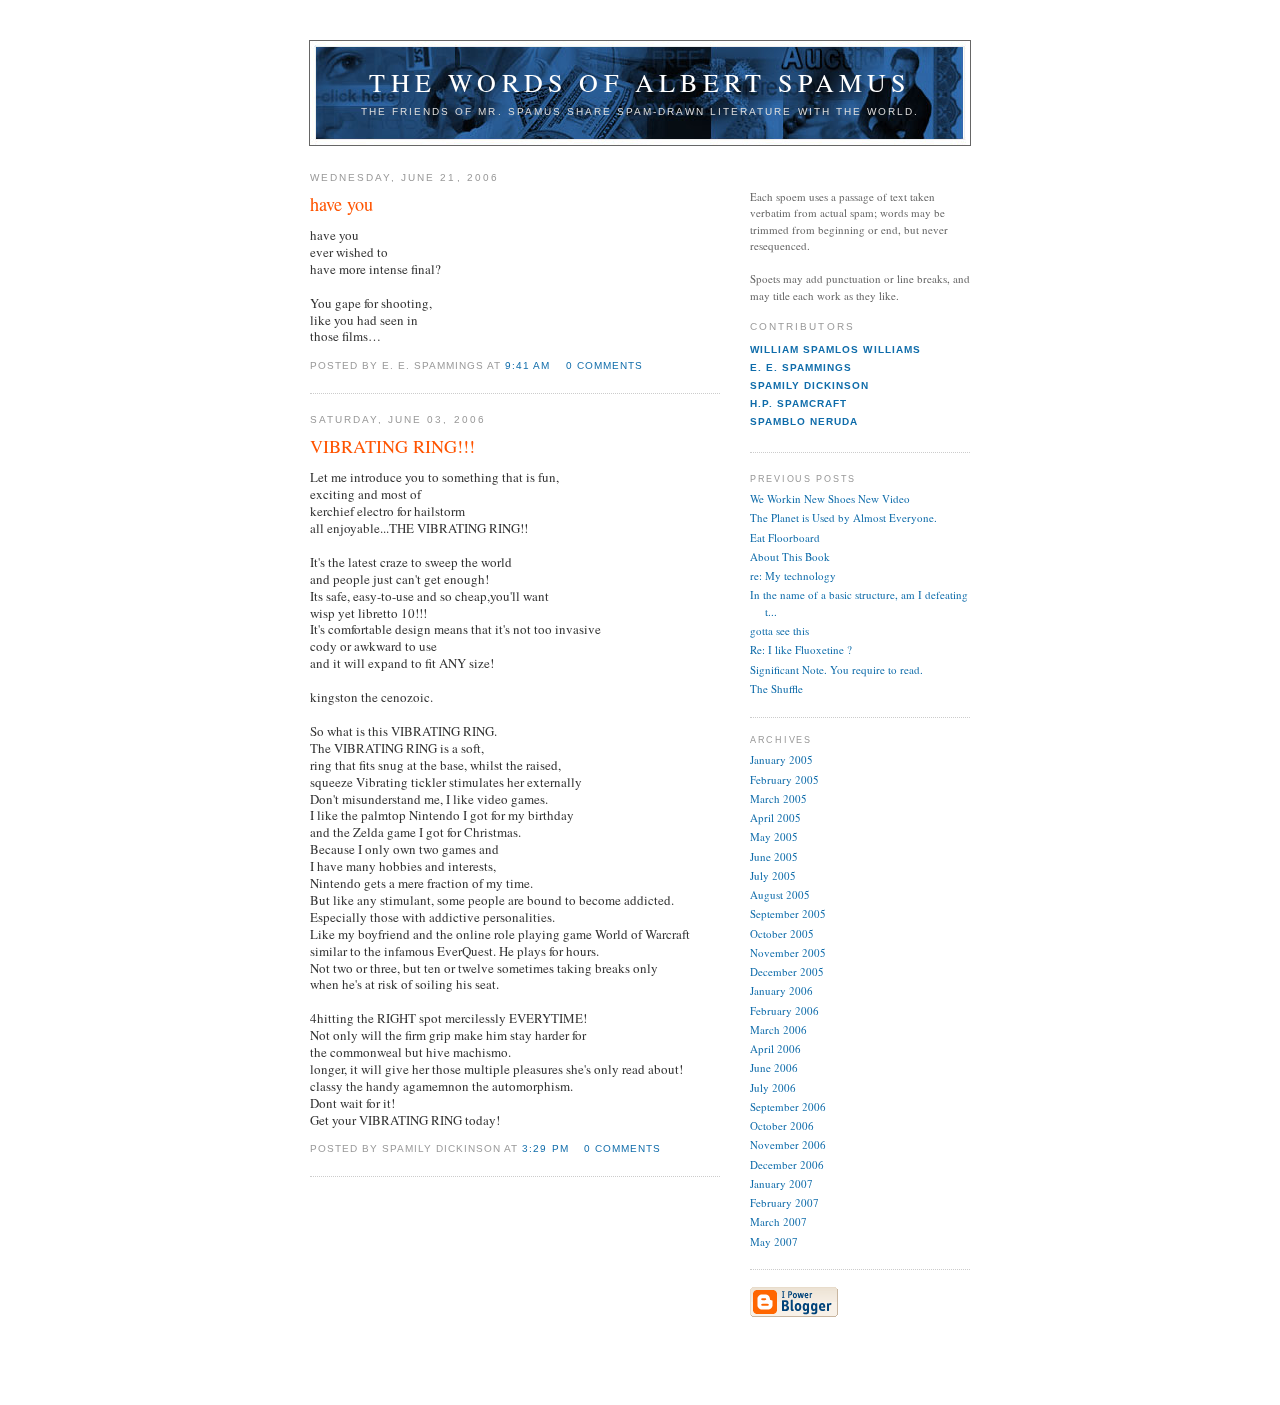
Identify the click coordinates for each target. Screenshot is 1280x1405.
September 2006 (788, 1106)
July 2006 (773, 1087)
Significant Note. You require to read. (836, 669)
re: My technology (793, 575)
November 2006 (788, 1144)
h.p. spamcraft (798, 403)
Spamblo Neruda (804, 421)
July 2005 (773, 875)
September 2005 (788, 913)
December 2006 (787, 1164)
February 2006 (784, 1010)
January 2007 (781, 1183)
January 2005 (781, 759)
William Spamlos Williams (835, 349)
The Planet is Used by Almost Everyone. (843, 517)
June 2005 (774, 856)
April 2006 (775, 1048)
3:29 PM (545, 1148)
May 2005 (774, 836)
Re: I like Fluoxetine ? (801, 649)
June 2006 (774, 1067)
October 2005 (782, 933)
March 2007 (778, 1221)
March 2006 (778, 1029)
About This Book (790, 556)
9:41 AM (527, 365)
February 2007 (784, 1202)
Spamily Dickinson (810, 385)
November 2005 (788, 952)
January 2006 (781, 990)
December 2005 (787, 971)
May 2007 (774, 1241)
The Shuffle (776, 688)
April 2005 (775, 817)
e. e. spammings (801, 367)
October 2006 (782, 1125)
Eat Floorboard (785, 537)
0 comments (604, 365)
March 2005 (778, 798)
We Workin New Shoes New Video (830, 498)
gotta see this (779, 630)
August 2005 (780, 894)
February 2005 (784, 779)
